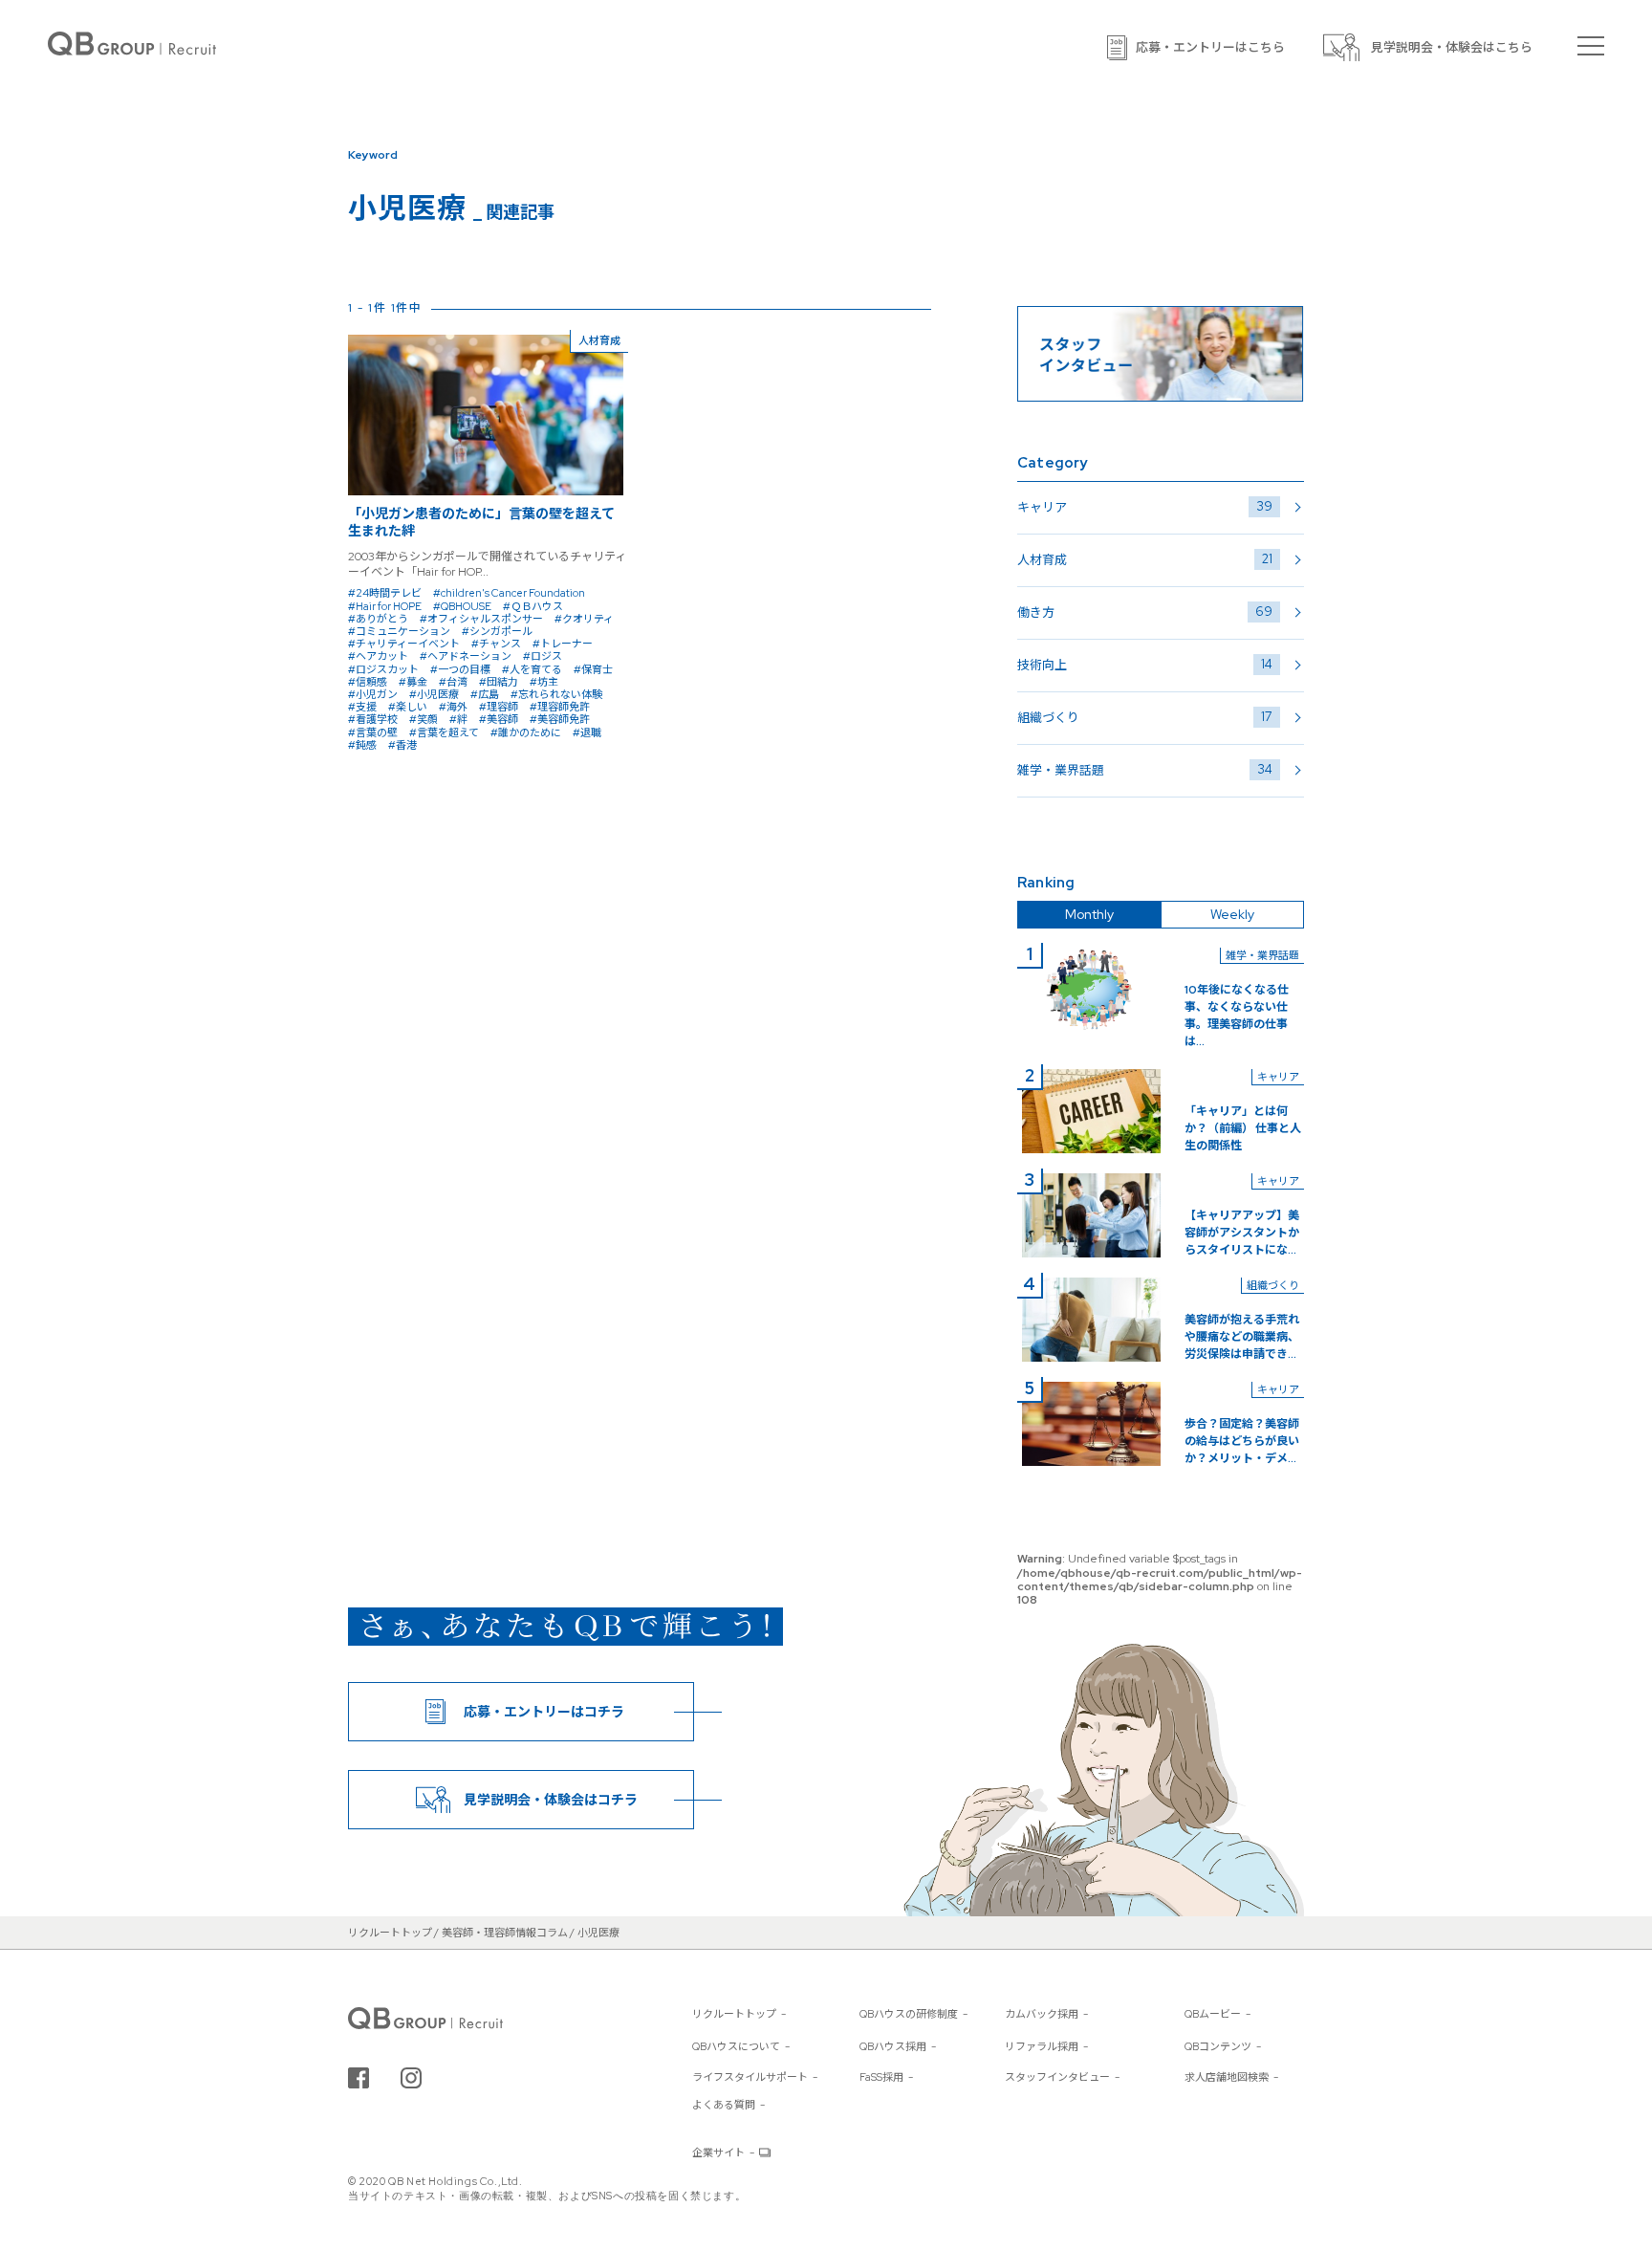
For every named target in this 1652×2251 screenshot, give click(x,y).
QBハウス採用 (893, 2046)
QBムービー (1213, 2014)
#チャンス (496, 644)
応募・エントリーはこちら (1210, 47)
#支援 (362, 707)
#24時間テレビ (385, 593)
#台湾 (453, 682)
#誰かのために (526, 732)
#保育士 (593, 669)
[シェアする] (359, 2078)
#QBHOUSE (462, 606)
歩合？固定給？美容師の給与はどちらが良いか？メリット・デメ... (1242, 1441)
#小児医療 (434, 694)
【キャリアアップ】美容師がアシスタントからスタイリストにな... (1242, 1233)
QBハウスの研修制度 (909, 2014)
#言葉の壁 (373, 732)
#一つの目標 (460, 669)
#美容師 (499, 719)
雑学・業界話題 (1145, 770)
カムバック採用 (1042, 2014)
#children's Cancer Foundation (509, 593)
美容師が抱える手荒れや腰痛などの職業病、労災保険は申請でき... (1242, 1337)
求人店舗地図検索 (1227, 2077)
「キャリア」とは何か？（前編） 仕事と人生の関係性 (1243, 1128)
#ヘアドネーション (466, 656)
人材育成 (1145, 559)
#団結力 (499, 682)
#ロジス (543, 656)
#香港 (402, 745)
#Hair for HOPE (385, 606)
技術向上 (1145, 665)
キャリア (1145, 507)
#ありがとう (378, 619)
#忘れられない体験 (556, 694)
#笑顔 (424, 719)
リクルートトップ (734, 2014)
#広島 (485, 694)
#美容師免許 (560, 719)
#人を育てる (532, 669)
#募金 (413, 682)
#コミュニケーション (399, 631)
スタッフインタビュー (1057, 2077)
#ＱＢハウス (533, 606)
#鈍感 (362, 745)
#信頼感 (368, 682)
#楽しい (408, 707)
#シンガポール (497, 631)
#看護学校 (373, 719)
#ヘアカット (378, 656)
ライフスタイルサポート (750, 2077)
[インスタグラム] (411, 2078)
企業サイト (718, 2153)
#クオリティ (584, 619)
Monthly (1089, 914)
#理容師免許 (560, 707)
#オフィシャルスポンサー (481, 619)
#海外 (453, 707)
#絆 (458, 719)
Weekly (1232, 914)
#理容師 (499, 707)
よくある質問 (724, 2105)
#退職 (587, 732)
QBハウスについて (736, 2046)
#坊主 (544, 682)
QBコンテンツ (1218, 2046)
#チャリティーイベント (404, 644)
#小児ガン (373, 694)
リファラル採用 (1042, 2046)
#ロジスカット (383, 669)
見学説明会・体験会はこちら (1452, 47)
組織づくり (1145, 717)
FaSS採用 (881, 2077)
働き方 (1145, 612)
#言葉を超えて (444, 732)
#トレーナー (563, 644)
